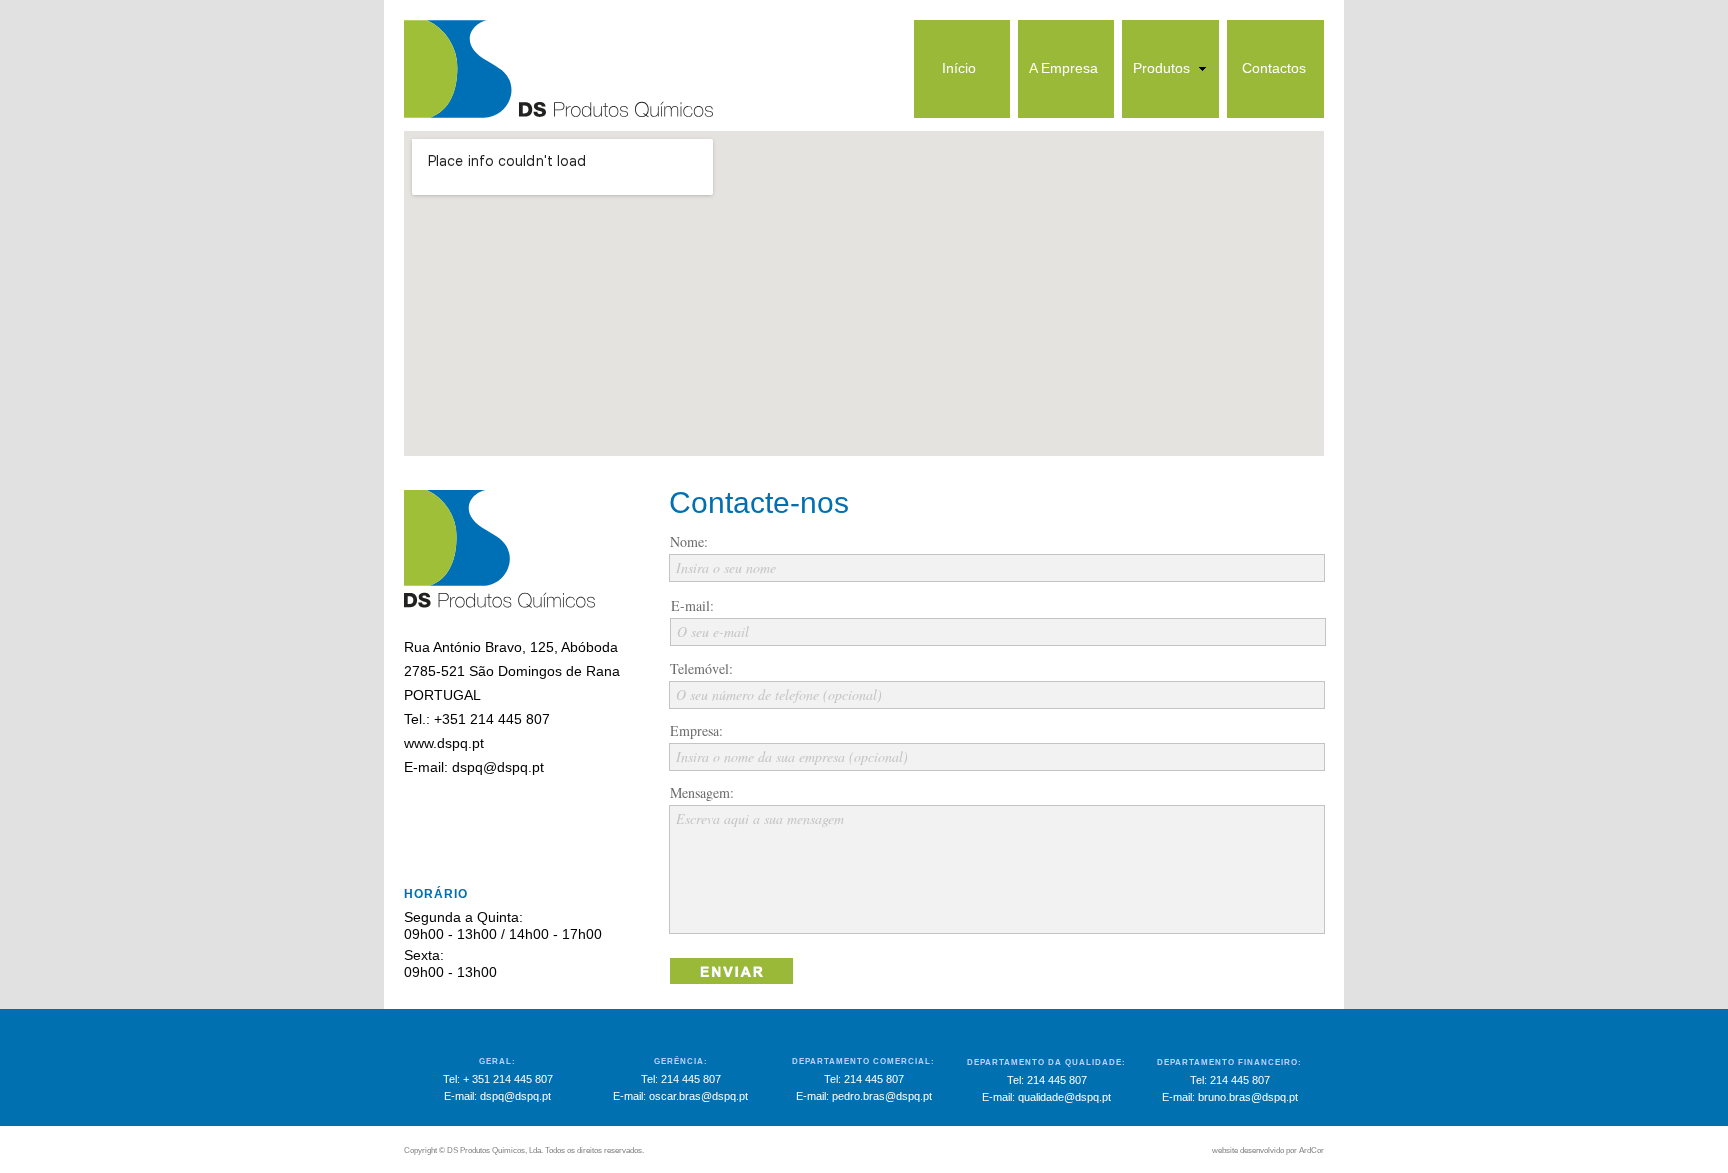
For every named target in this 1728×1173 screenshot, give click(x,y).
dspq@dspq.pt (498, 767)
